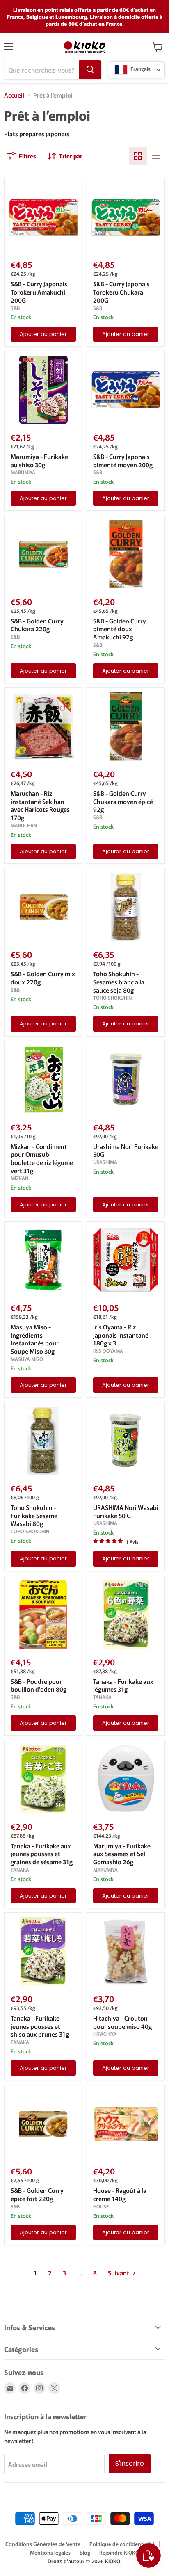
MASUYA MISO (27, 1359)
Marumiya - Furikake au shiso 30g (39, 460)
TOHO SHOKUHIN (112, 998)
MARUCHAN (24, 825)
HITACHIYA (105, 2034)
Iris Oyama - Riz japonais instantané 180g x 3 (121, 1335)
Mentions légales (50, 2552)
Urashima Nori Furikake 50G (126, 1150)
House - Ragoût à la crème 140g (120, 2194)
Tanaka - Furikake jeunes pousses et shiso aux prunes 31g (40, 2026)
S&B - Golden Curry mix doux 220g (43, 978)
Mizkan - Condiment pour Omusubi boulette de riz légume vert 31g (42, 1158)
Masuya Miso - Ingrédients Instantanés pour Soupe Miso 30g (35, 1339)
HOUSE (101, 2206)
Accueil (14, 95)
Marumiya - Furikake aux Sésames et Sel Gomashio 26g (122, 1854)
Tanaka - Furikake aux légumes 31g (123, 1685)
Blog (85, 2552)
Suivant (119, 2273)
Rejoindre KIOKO (119, 2552)
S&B (15, 308)
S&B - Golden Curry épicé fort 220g (37, 2194)
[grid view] (138, 156)
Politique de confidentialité (122, 2544)
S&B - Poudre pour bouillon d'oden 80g (39, 1685)
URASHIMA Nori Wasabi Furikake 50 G (126, 1511)
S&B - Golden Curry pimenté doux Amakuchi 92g (120, 629)
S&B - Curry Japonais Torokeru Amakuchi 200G (39, 292)
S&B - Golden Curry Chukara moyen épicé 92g (123, 801)
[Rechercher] (90, 70)
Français (140, 69)
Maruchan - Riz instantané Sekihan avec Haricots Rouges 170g (40, 805)
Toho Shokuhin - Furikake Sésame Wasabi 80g (34, 1515)
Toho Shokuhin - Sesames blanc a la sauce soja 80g (119, 982)
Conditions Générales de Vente (43, 2544)
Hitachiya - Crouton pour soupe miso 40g (122, 2022)
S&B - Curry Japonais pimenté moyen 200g (123, 460)
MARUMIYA (23, 472)
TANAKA (102, 1697)
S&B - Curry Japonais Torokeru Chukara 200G (121, 292)
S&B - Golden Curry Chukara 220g (37, 625)
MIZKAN (19, 1178)
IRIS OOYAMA (108, 1351)
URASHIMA (105, 1162)
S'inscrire (130, 2463)
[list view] (156, 156)
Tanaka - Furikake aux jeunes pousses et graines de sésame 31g (42, 1854)
